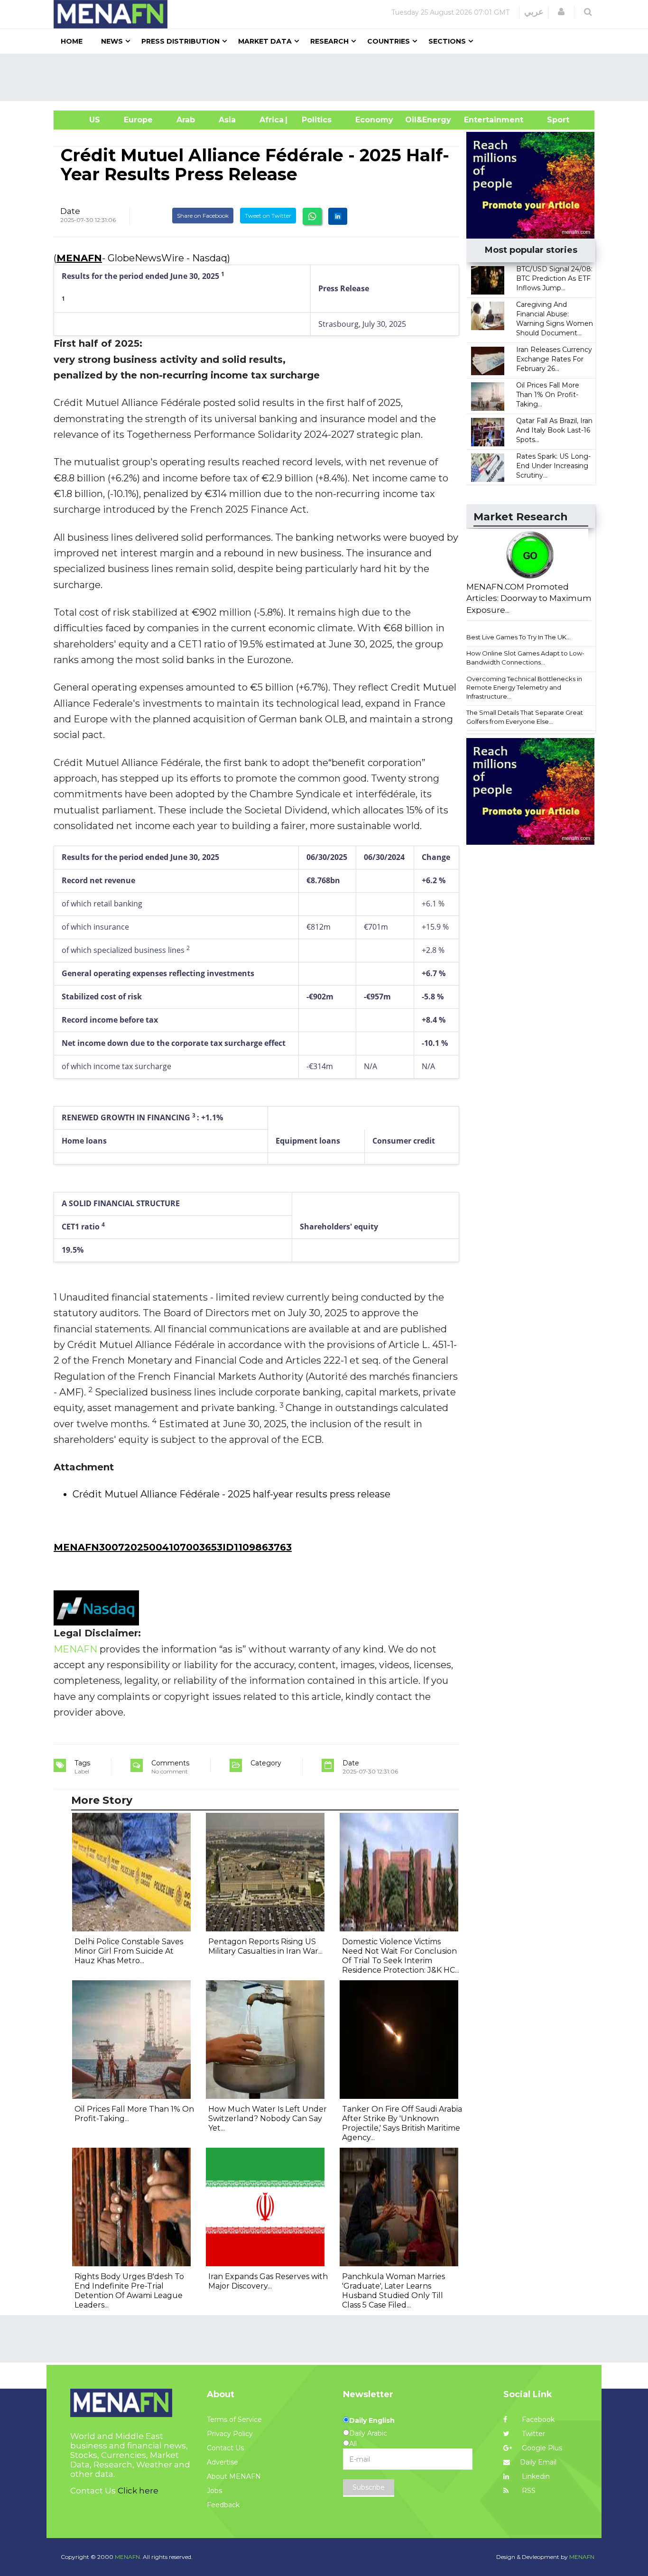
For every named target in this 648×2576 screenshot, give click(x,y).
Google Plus (541, 2448)
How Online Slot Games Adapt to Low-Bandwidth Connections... (525, 658)
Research (329, 41)
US (83, 120)
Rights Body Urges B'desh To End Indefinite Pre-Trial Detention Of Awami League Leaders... (129, 2291)
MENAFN (79, 258)
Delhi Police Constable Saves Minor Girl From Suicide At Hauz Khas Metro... (129, 1951)
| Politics (314, 120)
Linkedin (535, 2476)
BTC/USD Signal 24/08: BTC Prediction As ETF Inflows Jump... (554, 278)
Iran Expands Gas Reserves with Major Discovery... (268, 2281)
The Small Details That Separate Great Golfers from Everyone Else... (525, 717)
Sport (552, 120)
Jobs (214, 2491)
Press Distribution (181, 41)
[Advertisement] (328, 77)
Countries (389, 41)
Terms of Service (234, 2419)
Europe (138, 120)
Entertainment (479, 120)
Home (72, 41)
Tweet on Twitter (268, 216)
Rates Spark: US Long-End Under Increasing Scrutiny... (553, 466)
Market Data (265, 41)
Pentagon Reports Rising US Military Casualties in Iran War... (265, 1946)
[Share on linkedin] (338, 216)
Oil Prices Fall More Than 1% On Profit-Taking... (548, 395)
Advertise (222, 2462)
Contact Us (225, 2448)
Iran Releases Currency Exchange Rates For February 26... (554, 359)
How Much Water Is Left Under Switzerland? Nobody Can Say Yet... (268, 2119)
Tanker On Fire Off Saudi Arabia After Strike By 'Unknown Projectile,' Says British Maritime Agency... (402, 2123)
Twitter (532, 2434)
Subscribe (369, 2487)
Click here (138, 2491)
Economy (374, 120)
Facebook (537, 2419)
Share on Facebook (203, 216)
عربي (534, 12)
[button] (561, 12)
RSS (528, 2491)
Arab (186, 120)
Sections (447, 41)
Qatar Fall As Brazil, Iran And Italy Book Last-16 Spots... (554, 430)
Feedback (223, 2505)
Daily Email (538, 2462)
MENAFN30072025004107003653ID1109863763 (173, 1547)
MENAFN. (128, 2557)
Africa (270, 120)
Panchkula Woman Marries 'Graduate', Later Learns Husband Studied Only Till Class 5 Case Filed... (393, 2291)
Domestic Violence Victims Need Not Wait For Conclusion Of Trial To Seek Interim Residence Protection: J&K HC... (401, 1956)
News (112, 41)
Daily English (372, 2420)
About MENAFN (234, 2476)
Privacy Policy (230, 2434)
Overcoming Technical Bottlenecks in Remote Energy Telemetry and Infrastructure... (524, 688)
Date (70, 211)
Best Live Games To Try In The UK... (518, 637)
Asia (227, 120)
